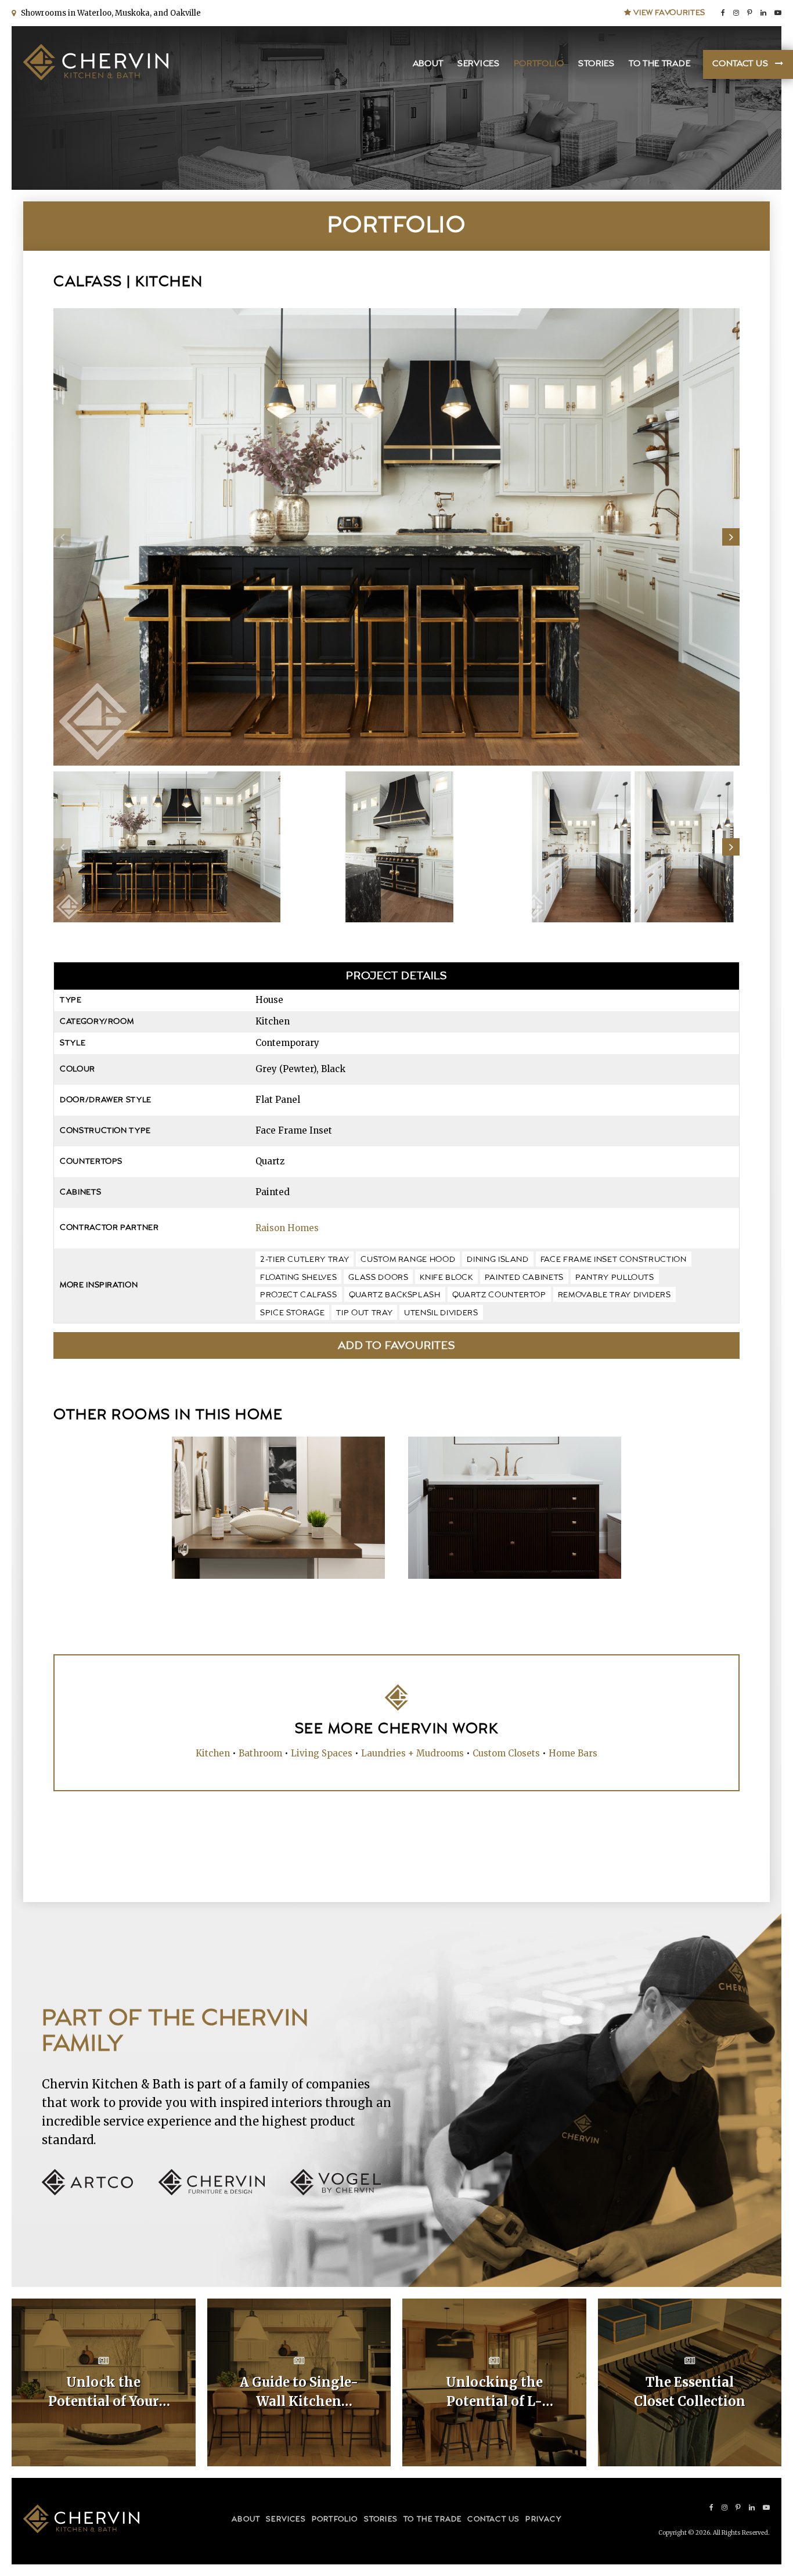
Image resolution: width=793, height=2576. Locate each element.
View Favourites (668, 13)
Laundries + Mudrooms (412, 1753)
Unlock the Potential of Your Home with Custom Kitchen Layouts (103, 2393)
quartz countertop (499, 1295)
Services (479, 64)
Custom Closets (506, 1753)
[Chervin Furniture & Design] (223, 2192)
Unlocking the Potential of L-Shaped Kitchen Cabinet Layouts (494, 2393)
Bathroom (260, 1753)
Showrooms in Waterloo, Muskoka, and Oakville (109, 13)
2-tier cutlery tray (304, 1260)
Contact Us (740, 64)
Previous (62, 537)
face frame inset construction (614, 1260)
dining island (498, 1260)
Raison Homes (287, 1228)
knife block (446, 1278)
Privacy (543, 2519)
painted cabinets (524, 1278)
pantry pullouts (615, 1278)
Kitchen (213, 1753)
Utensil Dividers (441, 1313)
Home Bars (573, 1753)
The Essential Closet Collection (690, 2392)
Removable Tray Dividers (614, 1295)
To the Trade (659, 64)
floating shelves (298, 1278)
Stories (596, 64)
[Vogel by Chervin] (336, 2192)
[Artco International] (99, 2192)
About (428, 64)
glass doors (378, 1278)
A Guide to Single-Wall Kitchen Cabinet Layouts (299, 2393)
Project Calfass (299, 1295)
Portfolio (539, 64)
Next (731, 537)
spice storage (292, 1313)
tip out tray (364, 1313)
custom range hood (408, 1260)
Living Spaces (322, 1753)
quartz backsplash (395, 1295)
